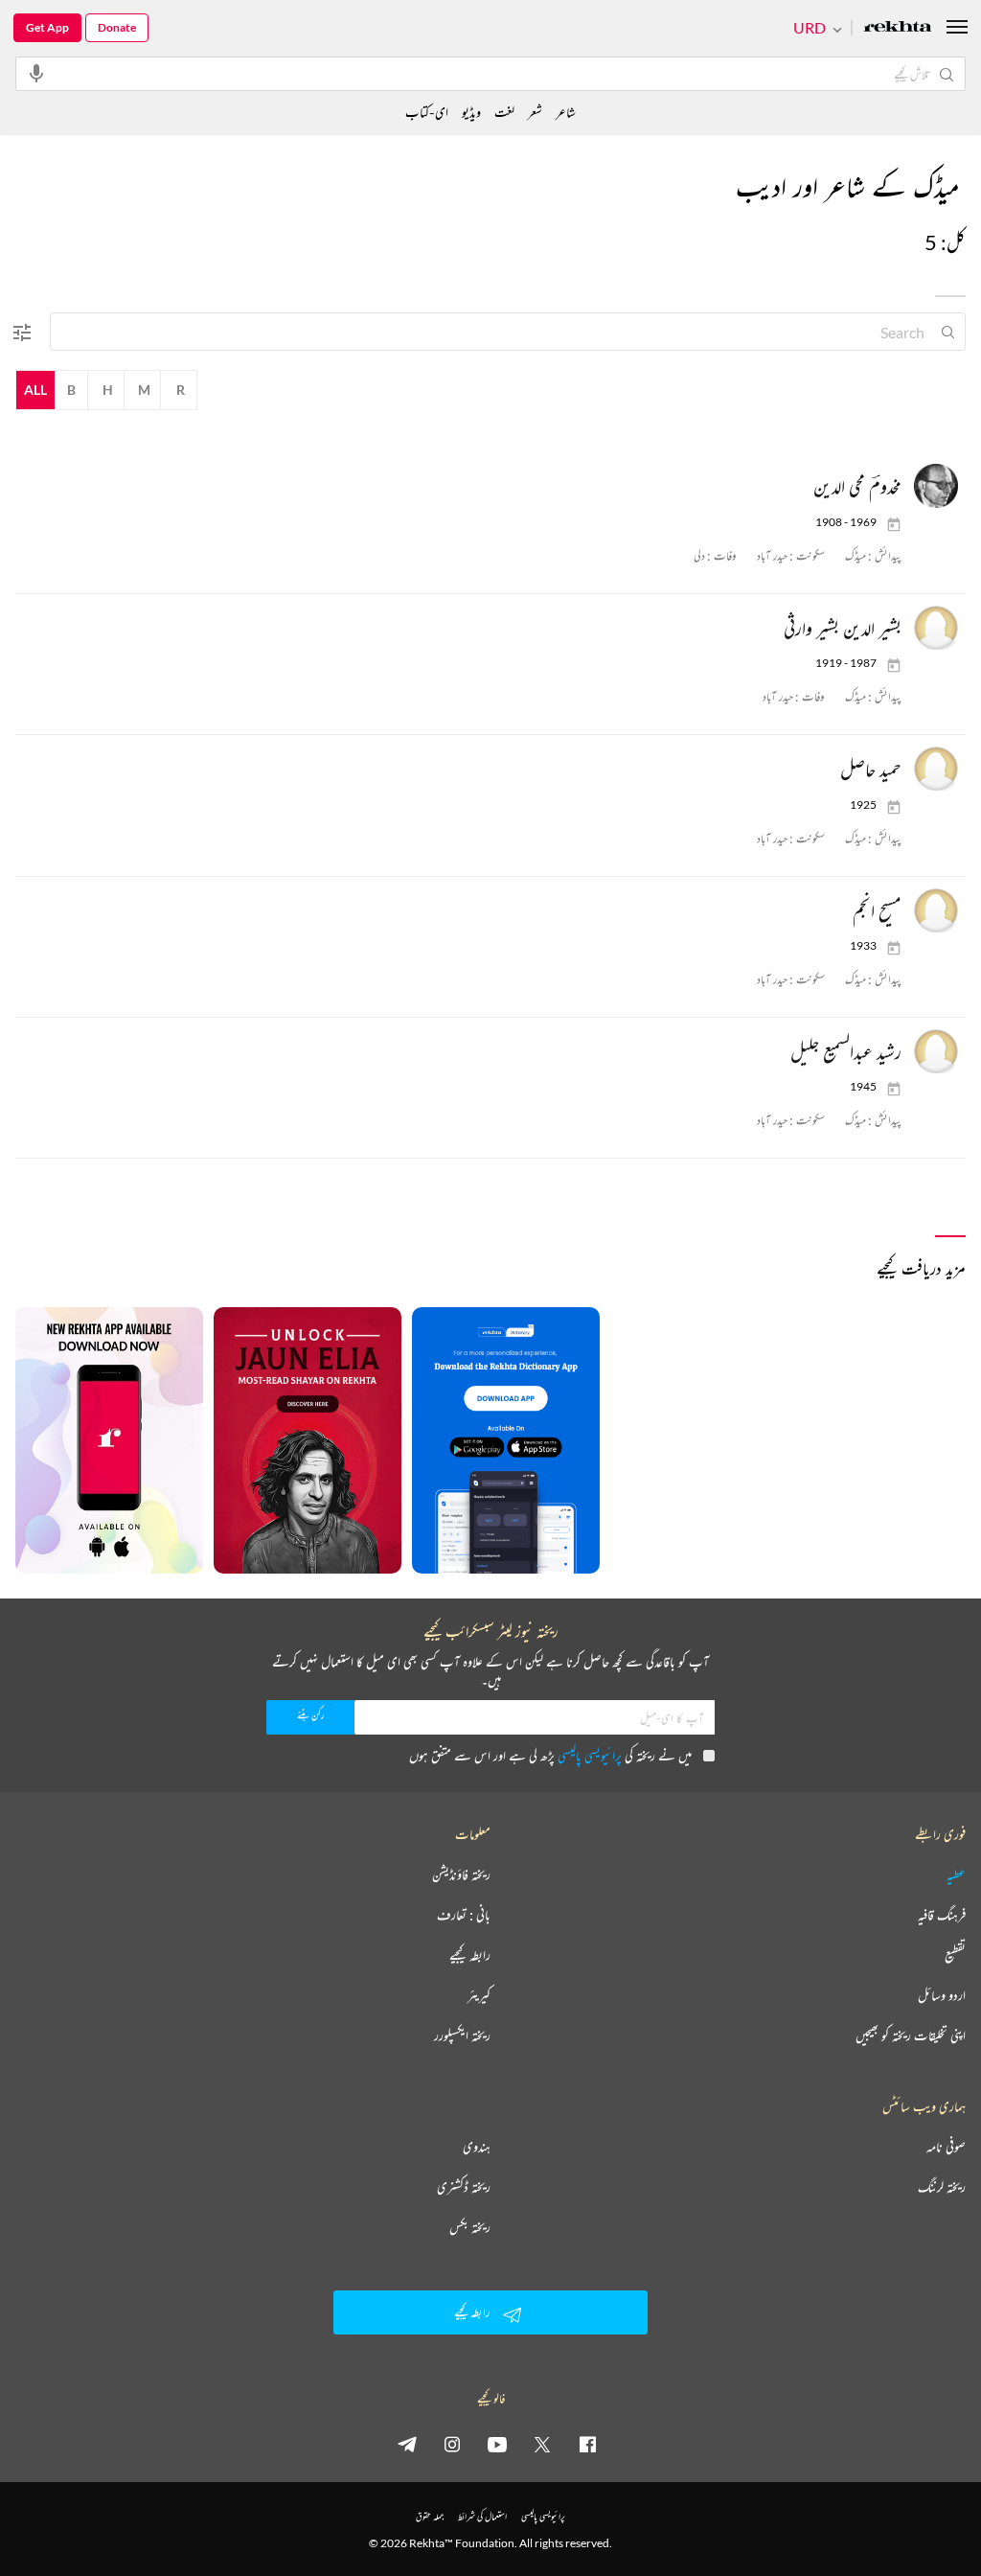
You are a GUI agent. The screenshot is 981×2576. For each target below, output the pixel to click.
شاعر (566, 112)
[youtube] (497, 2444)
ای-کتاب (427, 112)
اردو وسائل (942, 1995)
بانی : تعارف (464, 1915)
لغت (504, 112)
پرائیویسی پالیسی (590, 1755)
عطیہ (956, 1874)
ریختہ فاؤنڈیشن (461, 1874)
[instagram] (452, 2444)
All (35, 390)
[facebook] (587, 2444)
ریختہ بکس (470, 2227)
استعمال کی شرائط (482, 2516)
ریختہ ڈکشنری (464, 2187)
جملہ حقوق (430, 2516)
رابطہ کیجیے (470, 1955)
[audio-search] (36, 73)
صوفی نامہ (946, 2147)
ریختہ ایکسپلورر (462, 2035)
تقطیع (955, 1955)
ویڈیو (471, 112)
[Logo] (898, 28)
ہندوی (477, 2147)
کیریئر (479, 1995)
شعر (535, 112)
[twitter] (542, 2444)
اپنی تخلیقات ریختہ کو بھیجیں (911, 2035)
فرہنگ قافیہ (942, 1915)
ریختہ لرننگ (942, 2187)
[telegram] (407, 2444)
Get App (47, 27)
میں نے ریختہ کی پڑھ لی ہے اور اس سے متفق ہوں (550, 1755)
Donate (117, 27)
